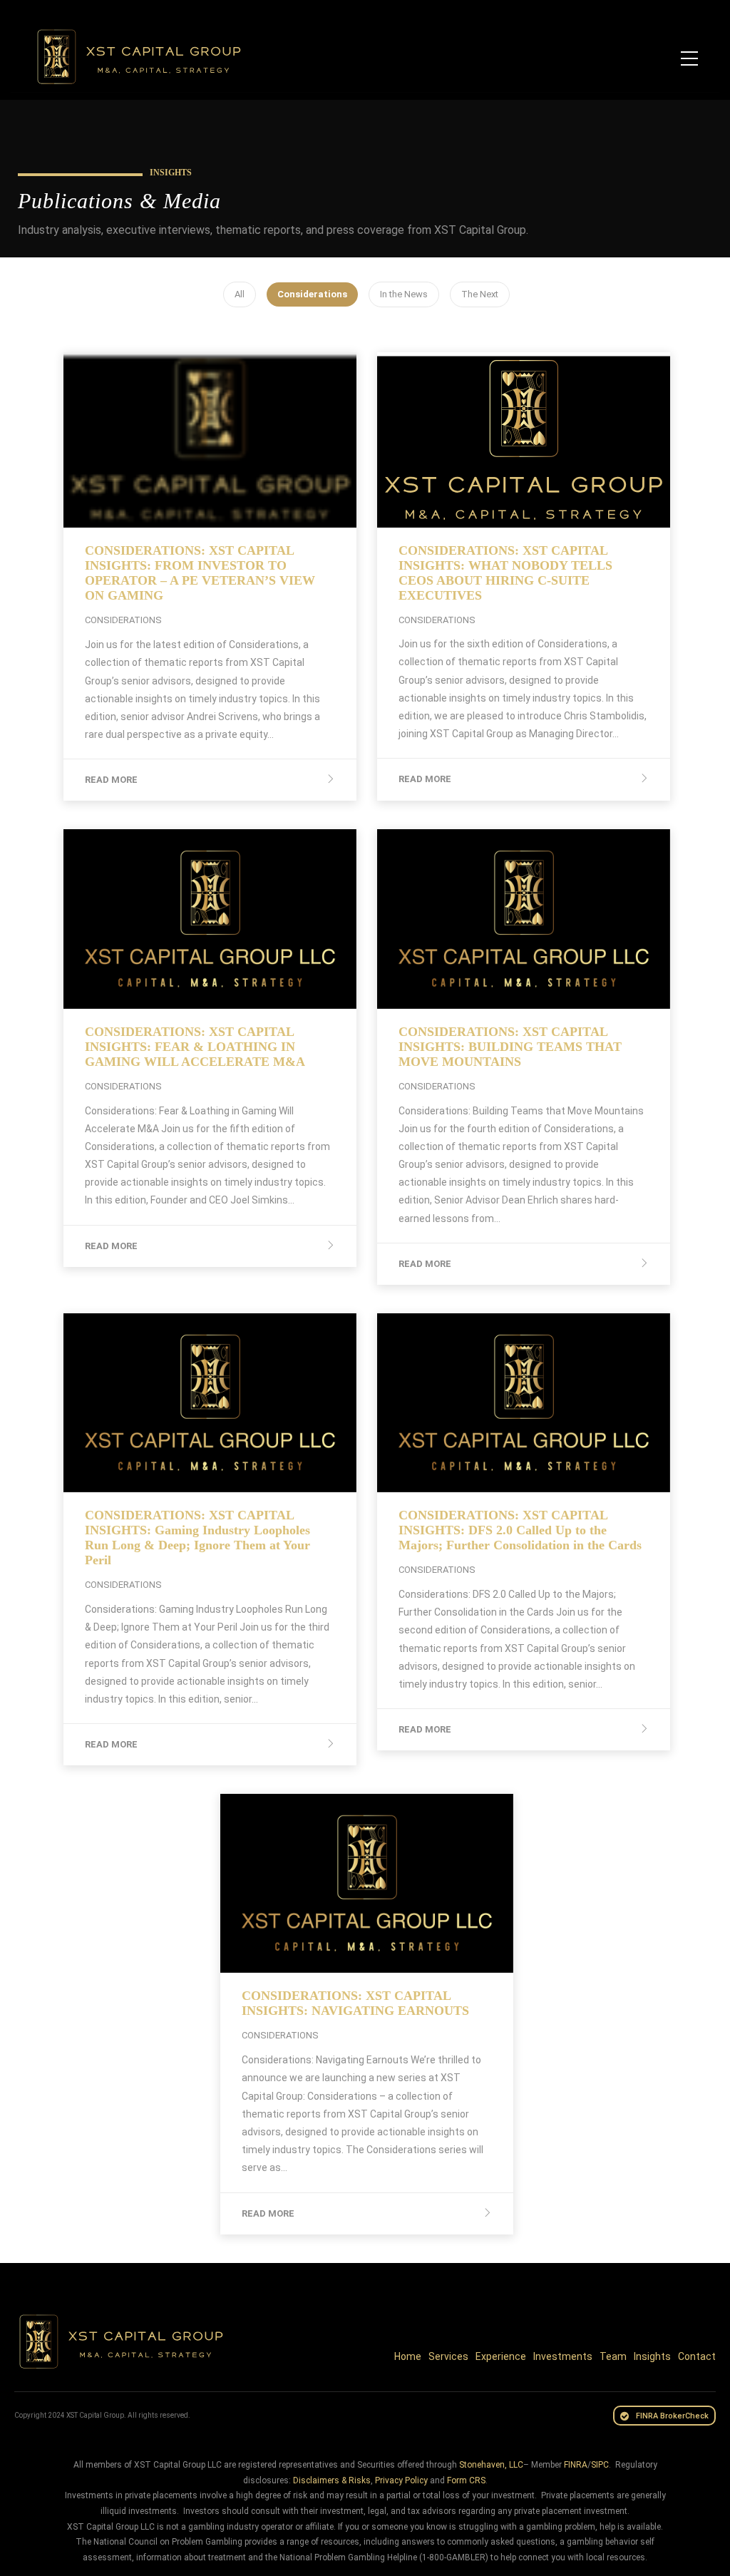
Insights (652, 2356)
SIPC (600, 2465)
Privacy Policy (401, 2480)
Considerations (312, 294)
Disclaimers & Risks (332, 2480)
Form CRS (466, 2480)
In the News (404, 294)
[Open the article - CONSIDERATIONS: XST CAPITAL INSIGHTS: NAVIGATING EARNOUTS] (294, 1883)
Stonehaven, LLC (491, 2465)
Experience (501, 2356)
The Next (480, 294)
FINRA (576, 2465)
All (240, 294)
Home (408, 2356)
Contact (697, 2356)
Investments (563, 2356)
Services (448, 2356)
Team (613, 2356)
